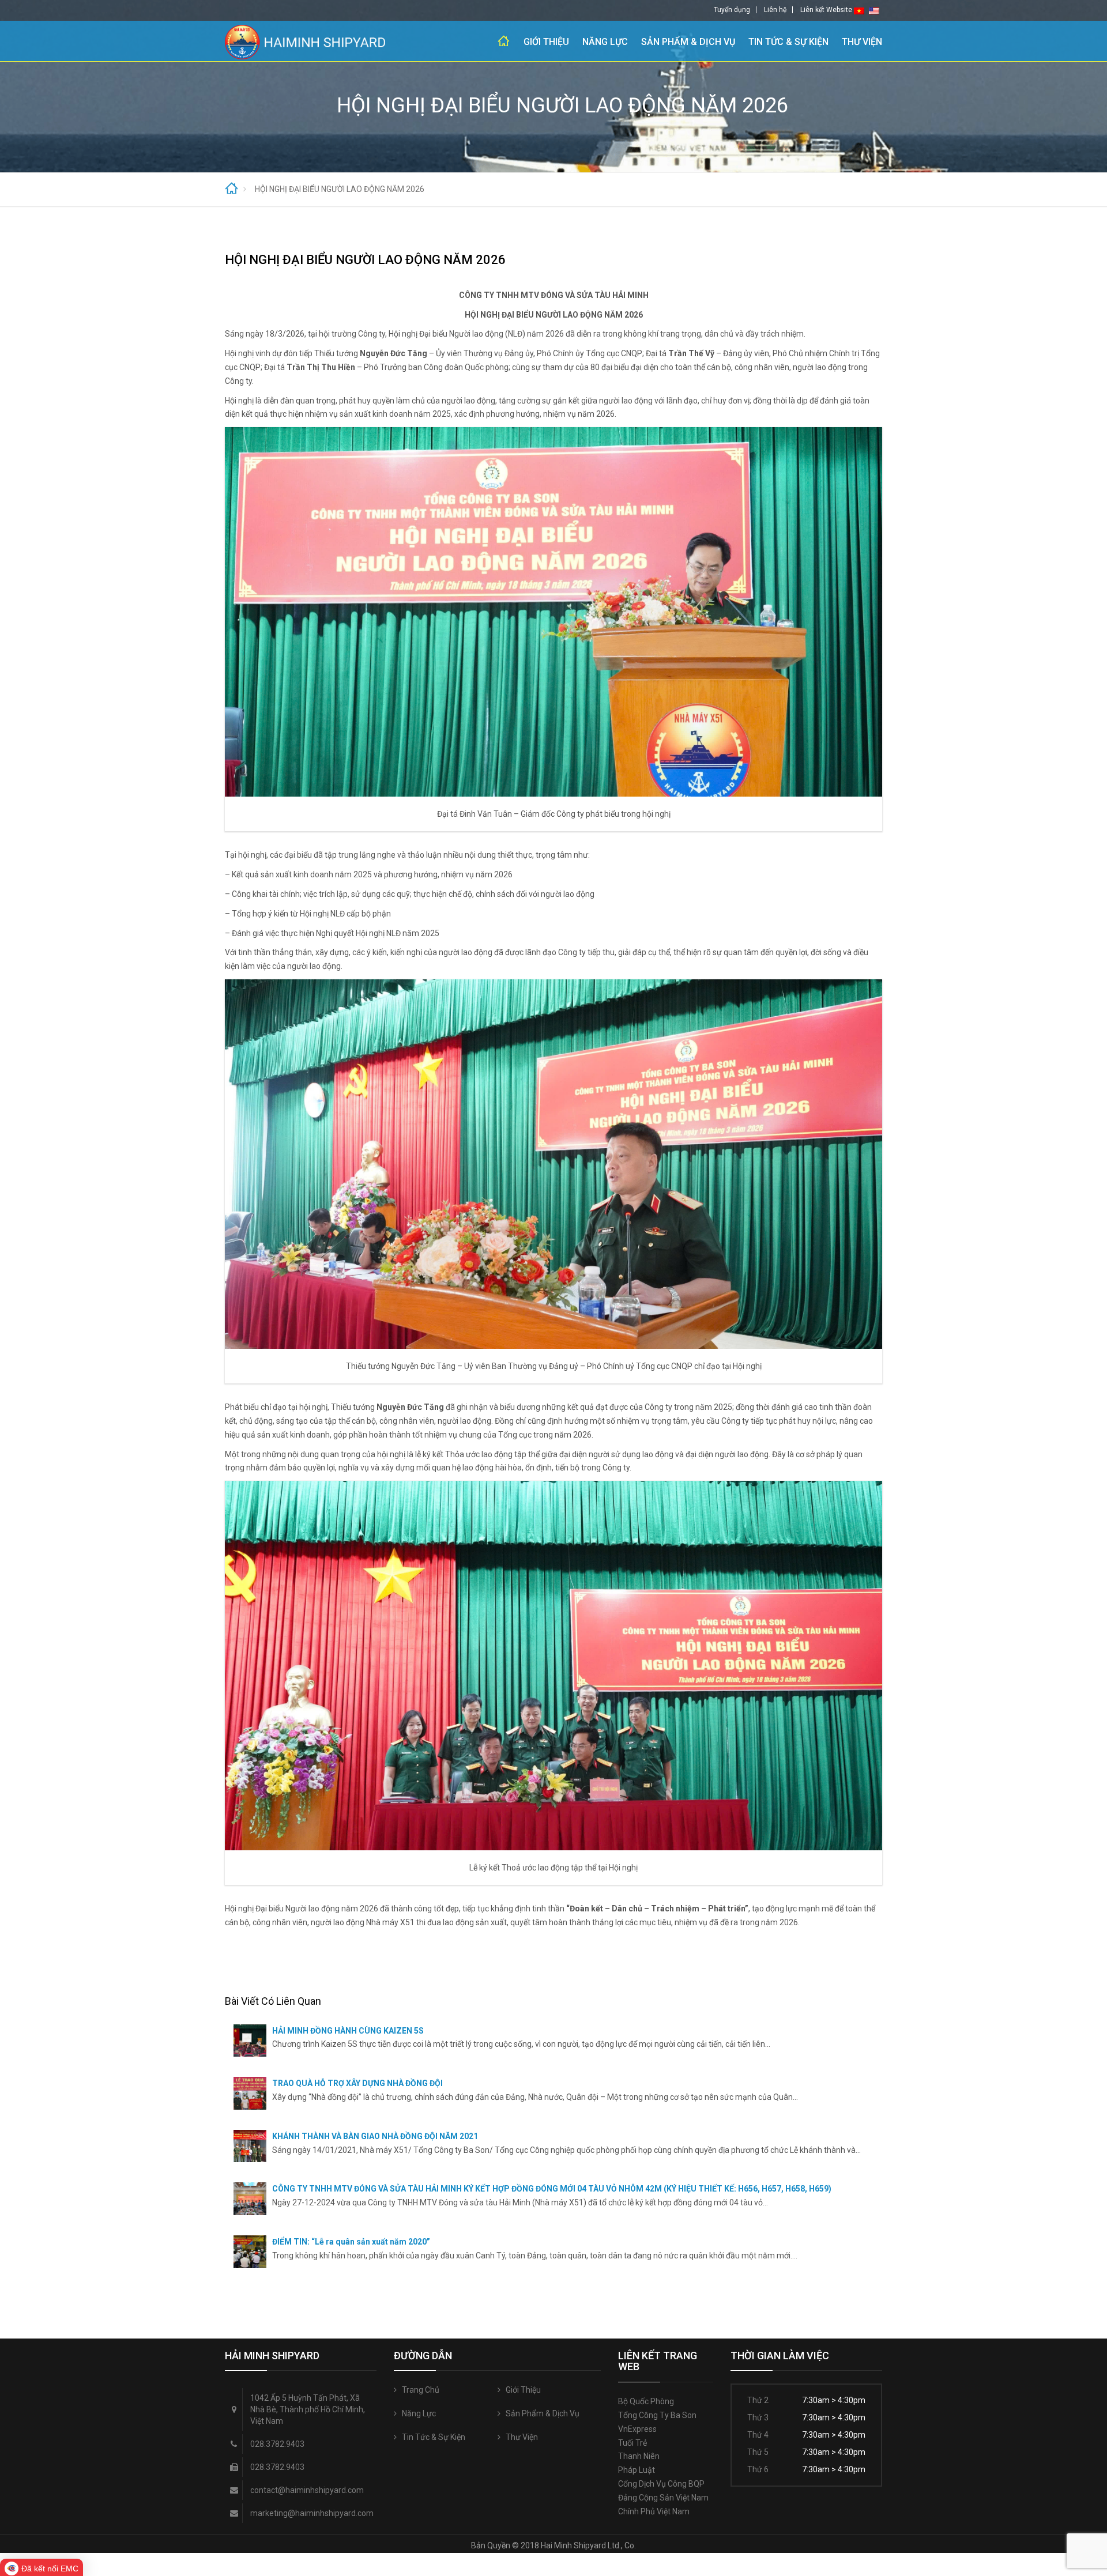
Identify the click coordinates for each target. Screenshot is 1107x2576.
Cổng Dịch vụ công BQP (661, 2484)
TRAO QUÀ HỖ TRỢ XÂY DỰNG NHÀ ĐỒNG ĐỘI (357, 2083)
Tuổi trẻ (632, 2443)
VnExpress (637, 2429)
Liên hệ (775, 10)
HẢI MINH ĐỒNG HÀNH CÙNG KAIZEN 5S (348, 2031)
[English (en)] (874, 10)
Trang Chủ (504, 41)
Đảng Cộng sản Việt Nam (663, 2498)
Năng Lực (605, 42)
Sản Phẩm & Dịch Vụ (688, 42)
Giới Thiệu (546, 42)
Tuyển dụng (732, 10)
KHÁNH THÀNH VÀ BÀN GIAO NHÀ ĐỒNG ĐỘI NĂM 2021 (375, 2136)
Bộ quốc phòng (646, 2401)
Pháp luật (637, 2470)
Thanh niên (639, 2456)
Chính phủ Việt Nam (654, 2511)
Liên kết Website (826, 10)
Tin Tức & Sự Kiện (788, 42)
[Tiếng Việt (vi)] (859, 10)
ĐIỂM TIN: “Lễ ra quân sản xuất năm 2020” (351, 2242)
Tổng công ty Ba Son (657, 2415)
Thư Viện (862, 42)
